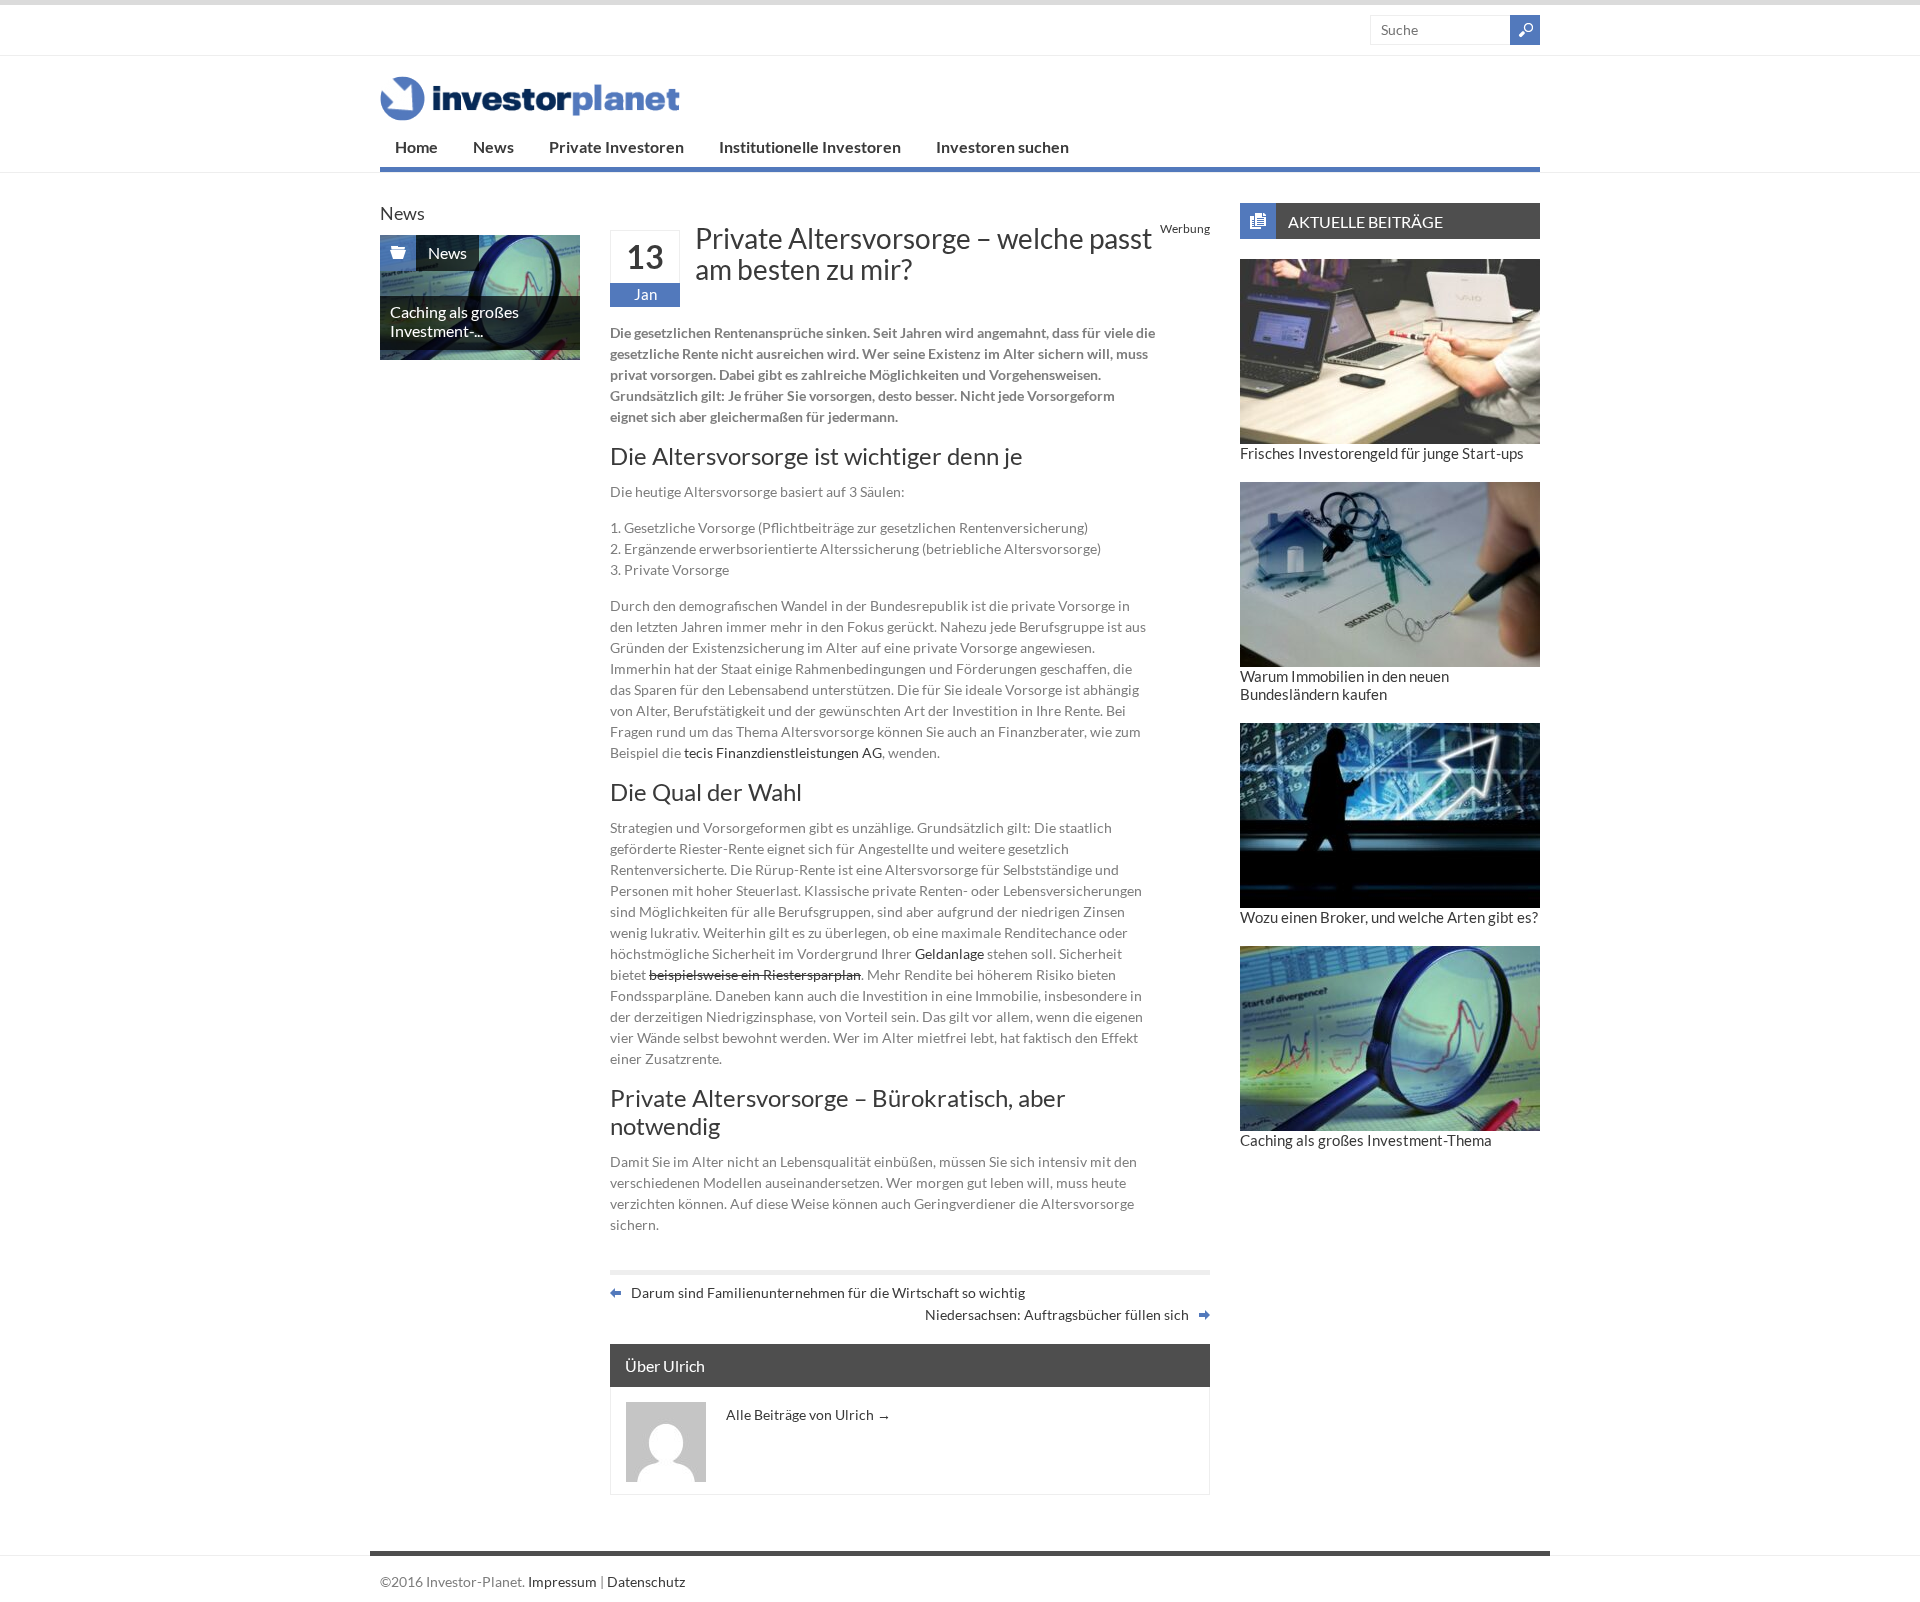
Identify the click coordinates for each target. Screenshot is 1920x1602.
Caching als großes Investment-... (454, 321)
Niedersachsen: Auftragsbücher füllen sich (1057, 1314)
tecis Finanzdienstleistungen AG (783, 752)
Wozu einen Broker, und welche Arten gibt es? (1389, 917)
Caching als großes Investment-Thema (1366, 1140)
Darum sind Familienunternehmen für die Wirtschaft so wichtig (828, 1292)
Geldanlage (949, 953)
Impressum (562, 1581)
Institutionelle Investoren (810, 146)
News (493, 146)
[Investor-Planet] (530, 115)
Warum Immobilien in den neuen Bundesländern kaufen (1344, 685)
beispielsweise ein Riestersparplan (755, 974)
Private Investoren (616, 146)
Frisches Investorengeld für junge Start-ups (1382, 453)
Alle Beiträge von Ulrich (808, 1414)
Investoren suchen (1002, 146)
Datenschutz (646, 1581)
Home (416, 146)
